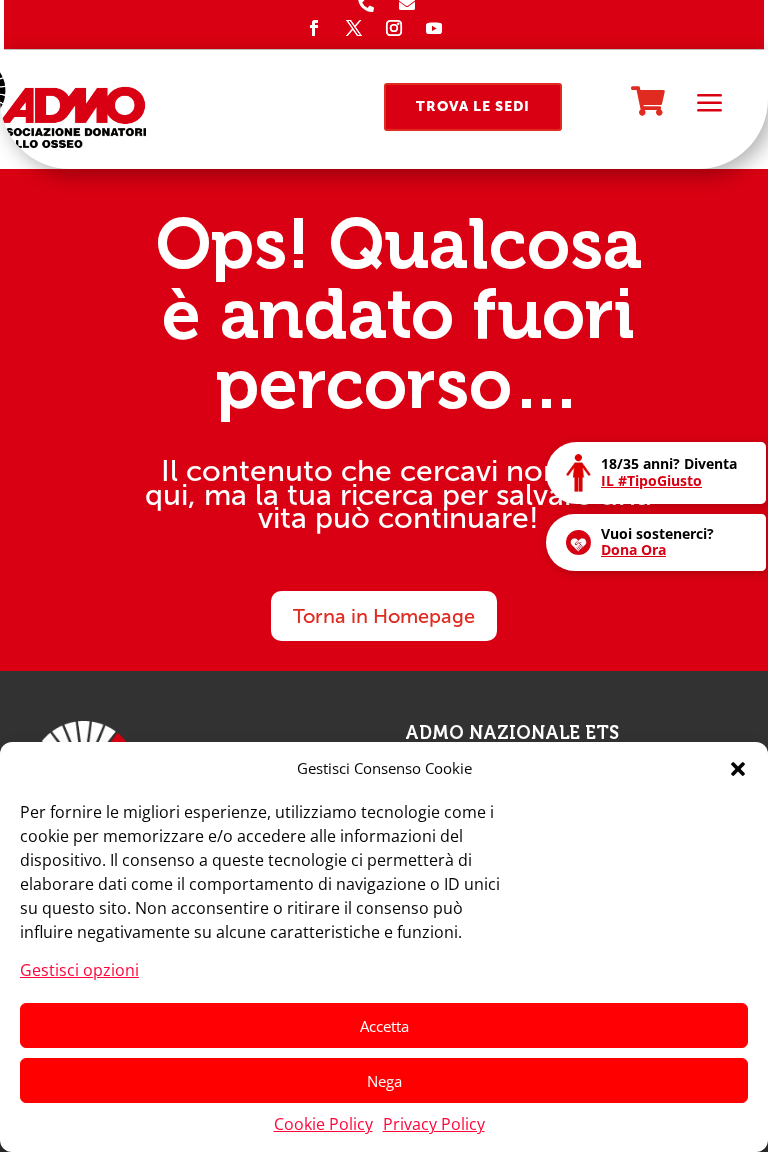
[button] (738, 769)
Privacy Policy (434, 1124)
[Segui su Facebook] (314, 28)
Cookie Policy (323, 1124)
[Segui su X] (354, 28)
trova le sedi (473, 106)
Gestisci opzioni (79, 970)
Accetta (384, 1026)
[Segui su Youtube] (434, 28)
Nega (384, 1081)
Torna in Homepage (384, 616)
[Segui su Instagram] (394, 28)
